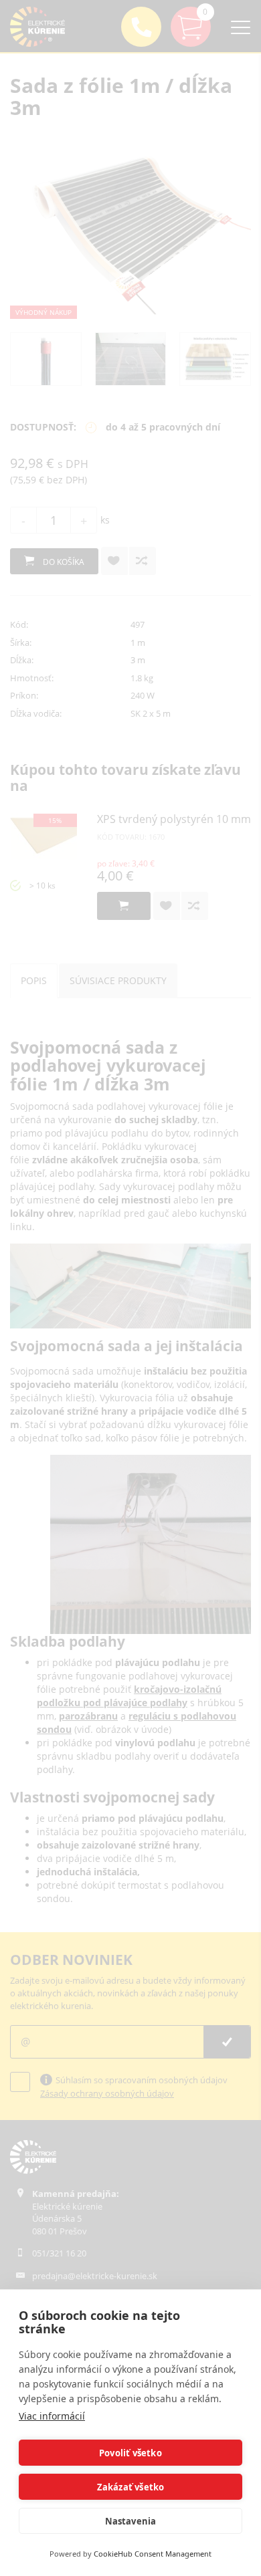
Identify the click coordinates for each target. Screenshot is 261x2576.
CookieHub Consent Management (153, 2554)
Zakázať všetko (131, 2487)
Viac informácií (52, 2416)
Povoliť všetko (130, 2453)
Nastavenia (131, 2521)
